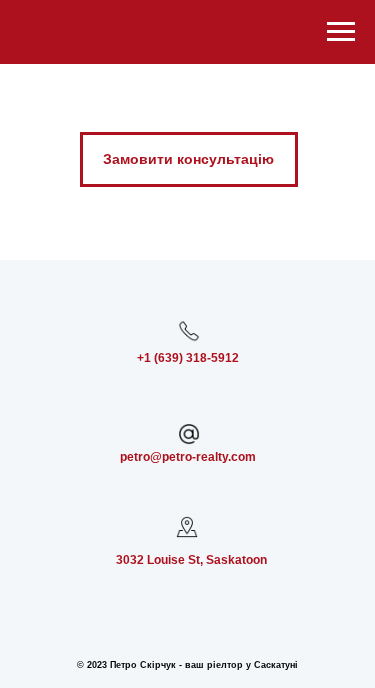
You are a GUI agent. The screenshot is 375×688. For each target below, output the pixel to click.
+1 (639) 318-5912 (188, 358)
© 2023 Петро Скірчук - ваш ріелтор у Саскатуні (187, 665)
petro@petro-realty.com (188, 457)
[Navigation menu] (341, 32)
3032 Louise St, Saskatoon (191, 560)
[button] (189, 159)
